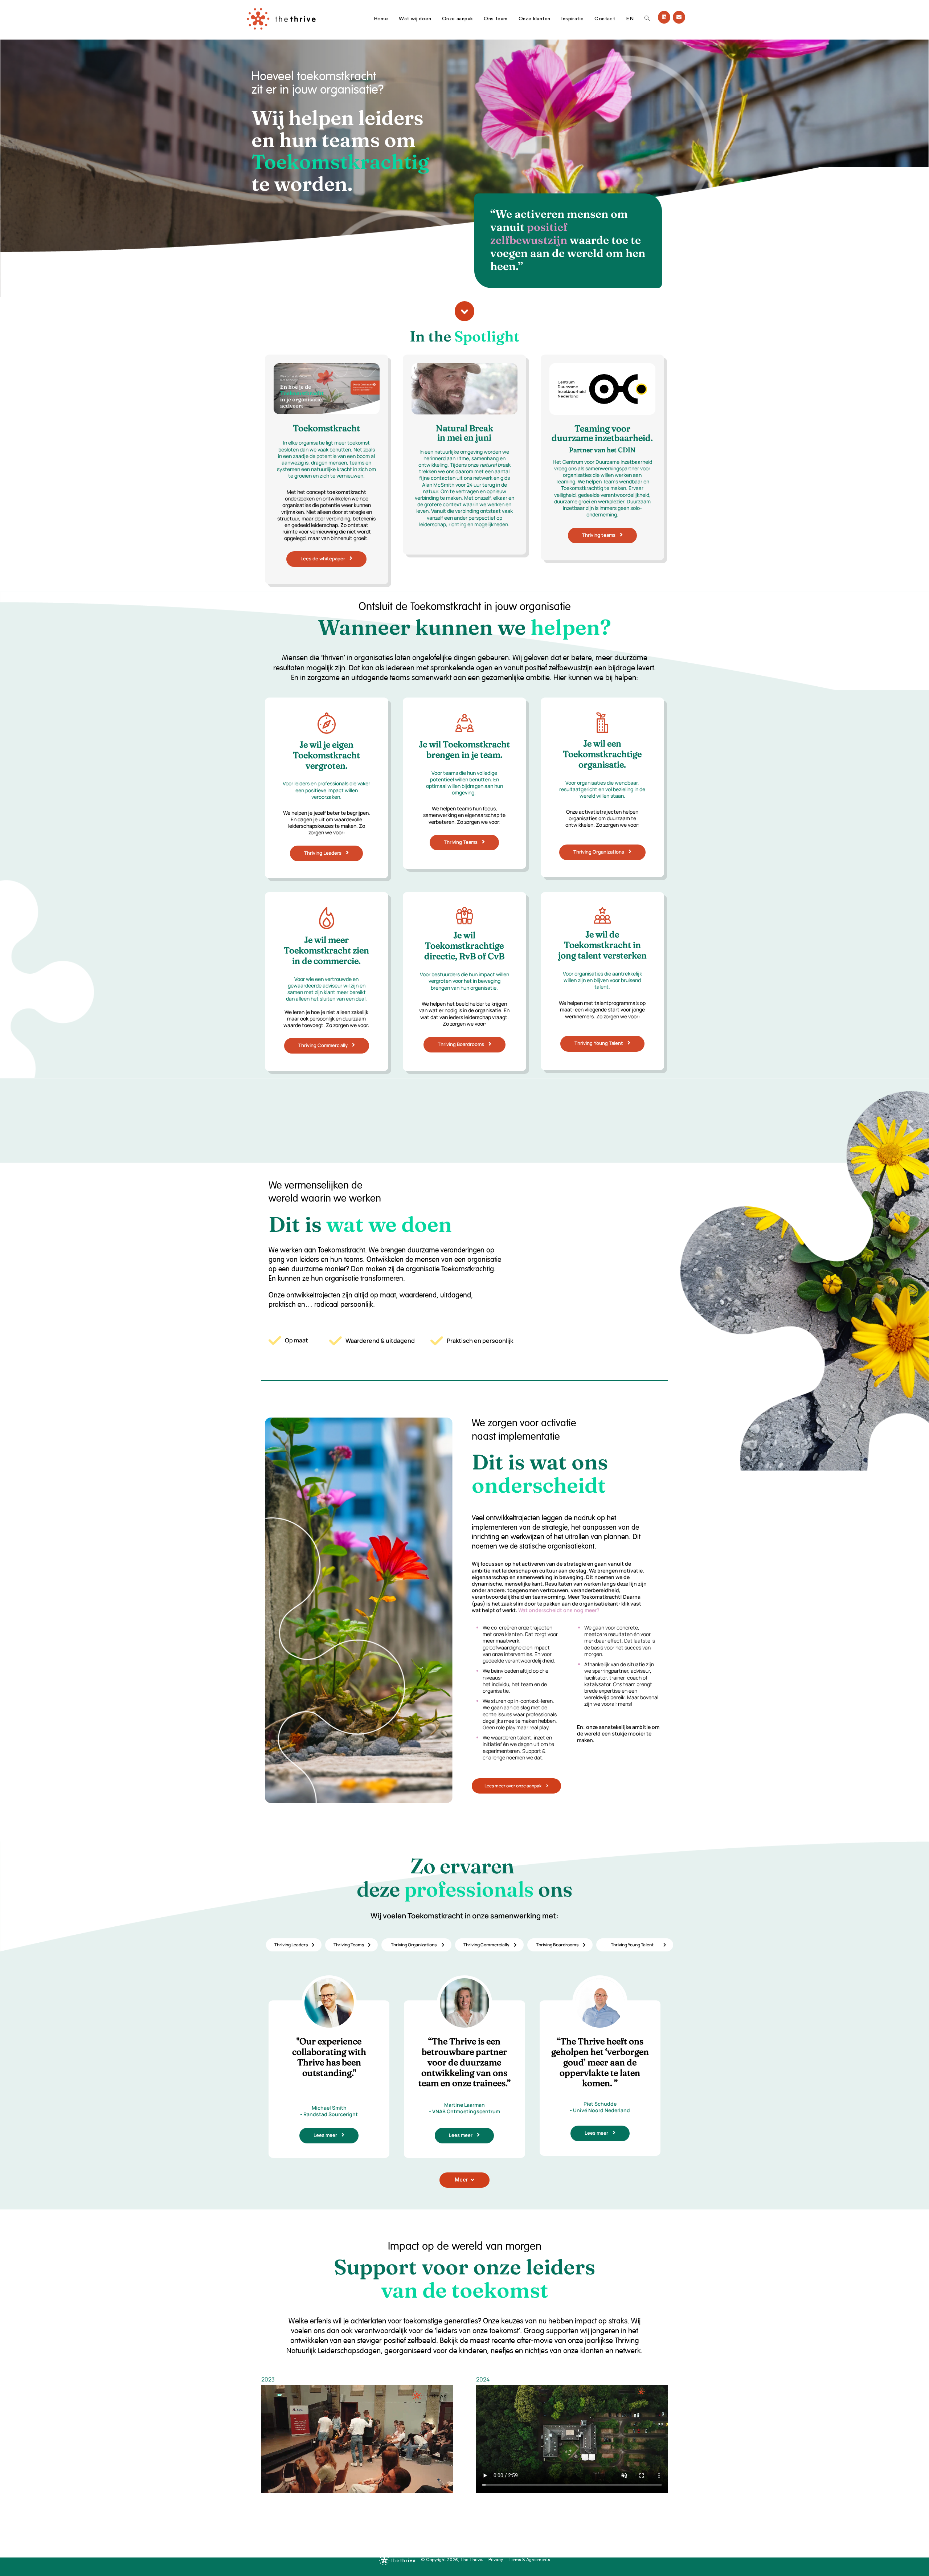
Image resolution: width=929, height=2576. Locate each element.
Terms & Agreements (529, 2560)
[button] (464, 311)
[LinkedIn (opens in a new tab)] (664, 17)
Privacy (496, 2560)
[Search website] (647, 19)
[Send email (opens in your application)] (679, 17)
